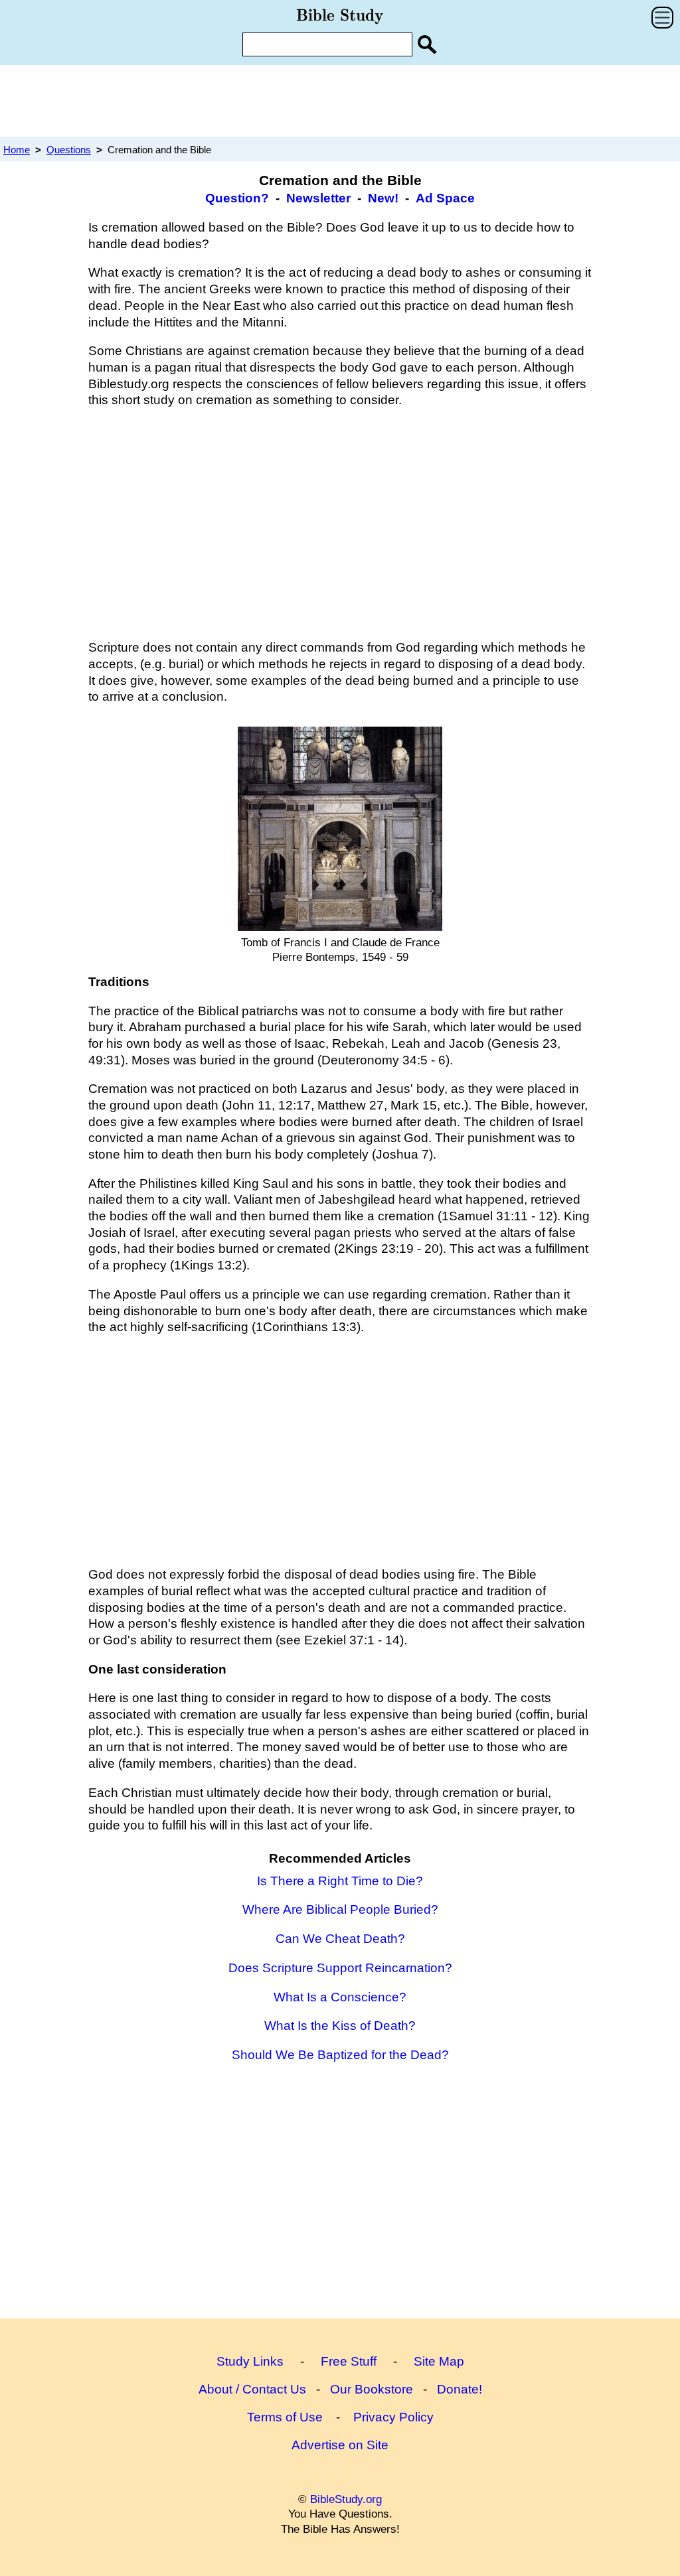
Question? (237, 198)
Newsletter (318, 198)
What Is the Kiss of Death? (340, 2026)
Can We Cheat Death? (340, 1939)
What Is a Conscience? (340, 1997)
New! (383, 198)
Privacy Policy (393, 2417)
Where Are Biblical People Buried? (340, 1909)
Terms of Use (285, 2417)
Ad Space (445, 198)
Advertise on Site (340, 2445)
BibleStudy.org (346, 2499)
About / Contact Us (252, 2389)
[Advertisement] (340, 100)
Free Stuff (349, 2361)
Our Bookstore (372, 2389)
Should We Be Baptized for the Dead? (340, 2055)
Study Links (250, 2361)
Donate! (460, 2389)
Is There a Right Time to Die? (340, 1881)
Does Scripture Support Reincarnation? (340, 1968)
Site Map (439, 2361)
